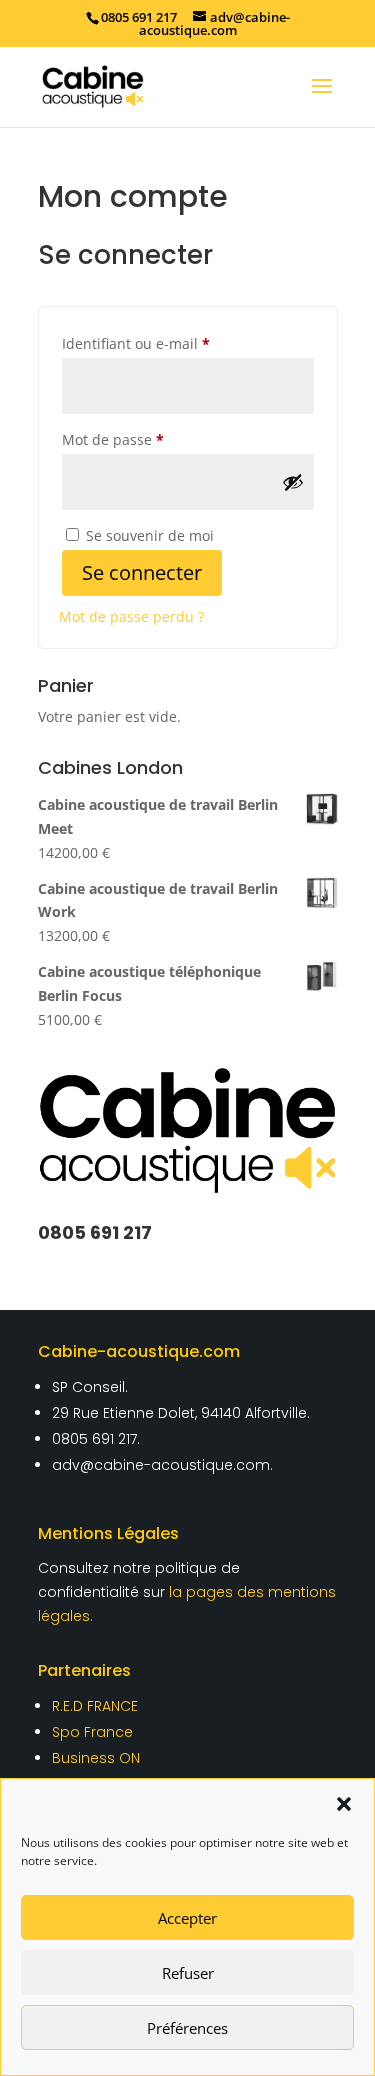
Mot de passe (150, 439)
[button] (344, 1804)
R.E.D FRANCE (95, 1706)
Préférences (187, 2028)
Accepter (187, 1918)
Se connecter (142, 572)
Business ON (96, 1758)
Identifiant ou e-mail (173, 343)
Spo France (92, 1732)
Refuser (188, 1973)
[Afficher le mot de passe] (293, 482)
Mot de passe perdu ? (131, 616)
